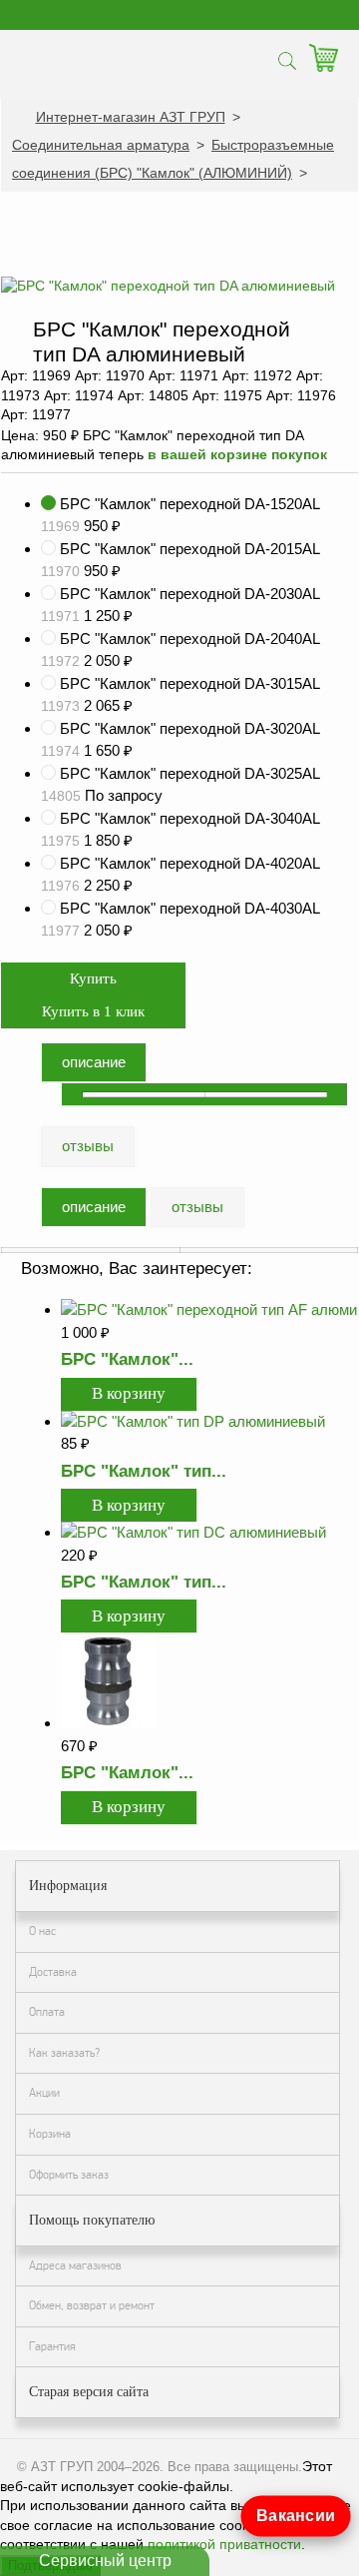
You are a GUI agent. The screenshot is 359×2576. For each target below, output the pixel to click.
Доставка (53, 1972)
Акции (44, 2093)
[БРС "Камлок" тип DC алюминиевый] (193, 1532)
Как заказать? (64, 2053)
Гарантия (52, 2346)
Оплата (47, 2012)
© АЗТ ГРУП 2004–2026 (88, 2467)
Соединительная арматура (101, 145)
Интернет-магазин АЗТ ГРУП (131, 117)
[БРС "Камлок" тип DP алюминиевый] (193, 1421)
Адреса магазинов (75, 2265)
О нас (42, 1931)
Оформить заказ (69, 2175)
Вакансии (295, 2516)
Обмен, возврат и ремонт (92, 2305)
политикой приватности (224, 2544)
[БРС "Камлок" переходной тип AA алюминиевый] (109, 1723)
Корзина (50, 2134)
